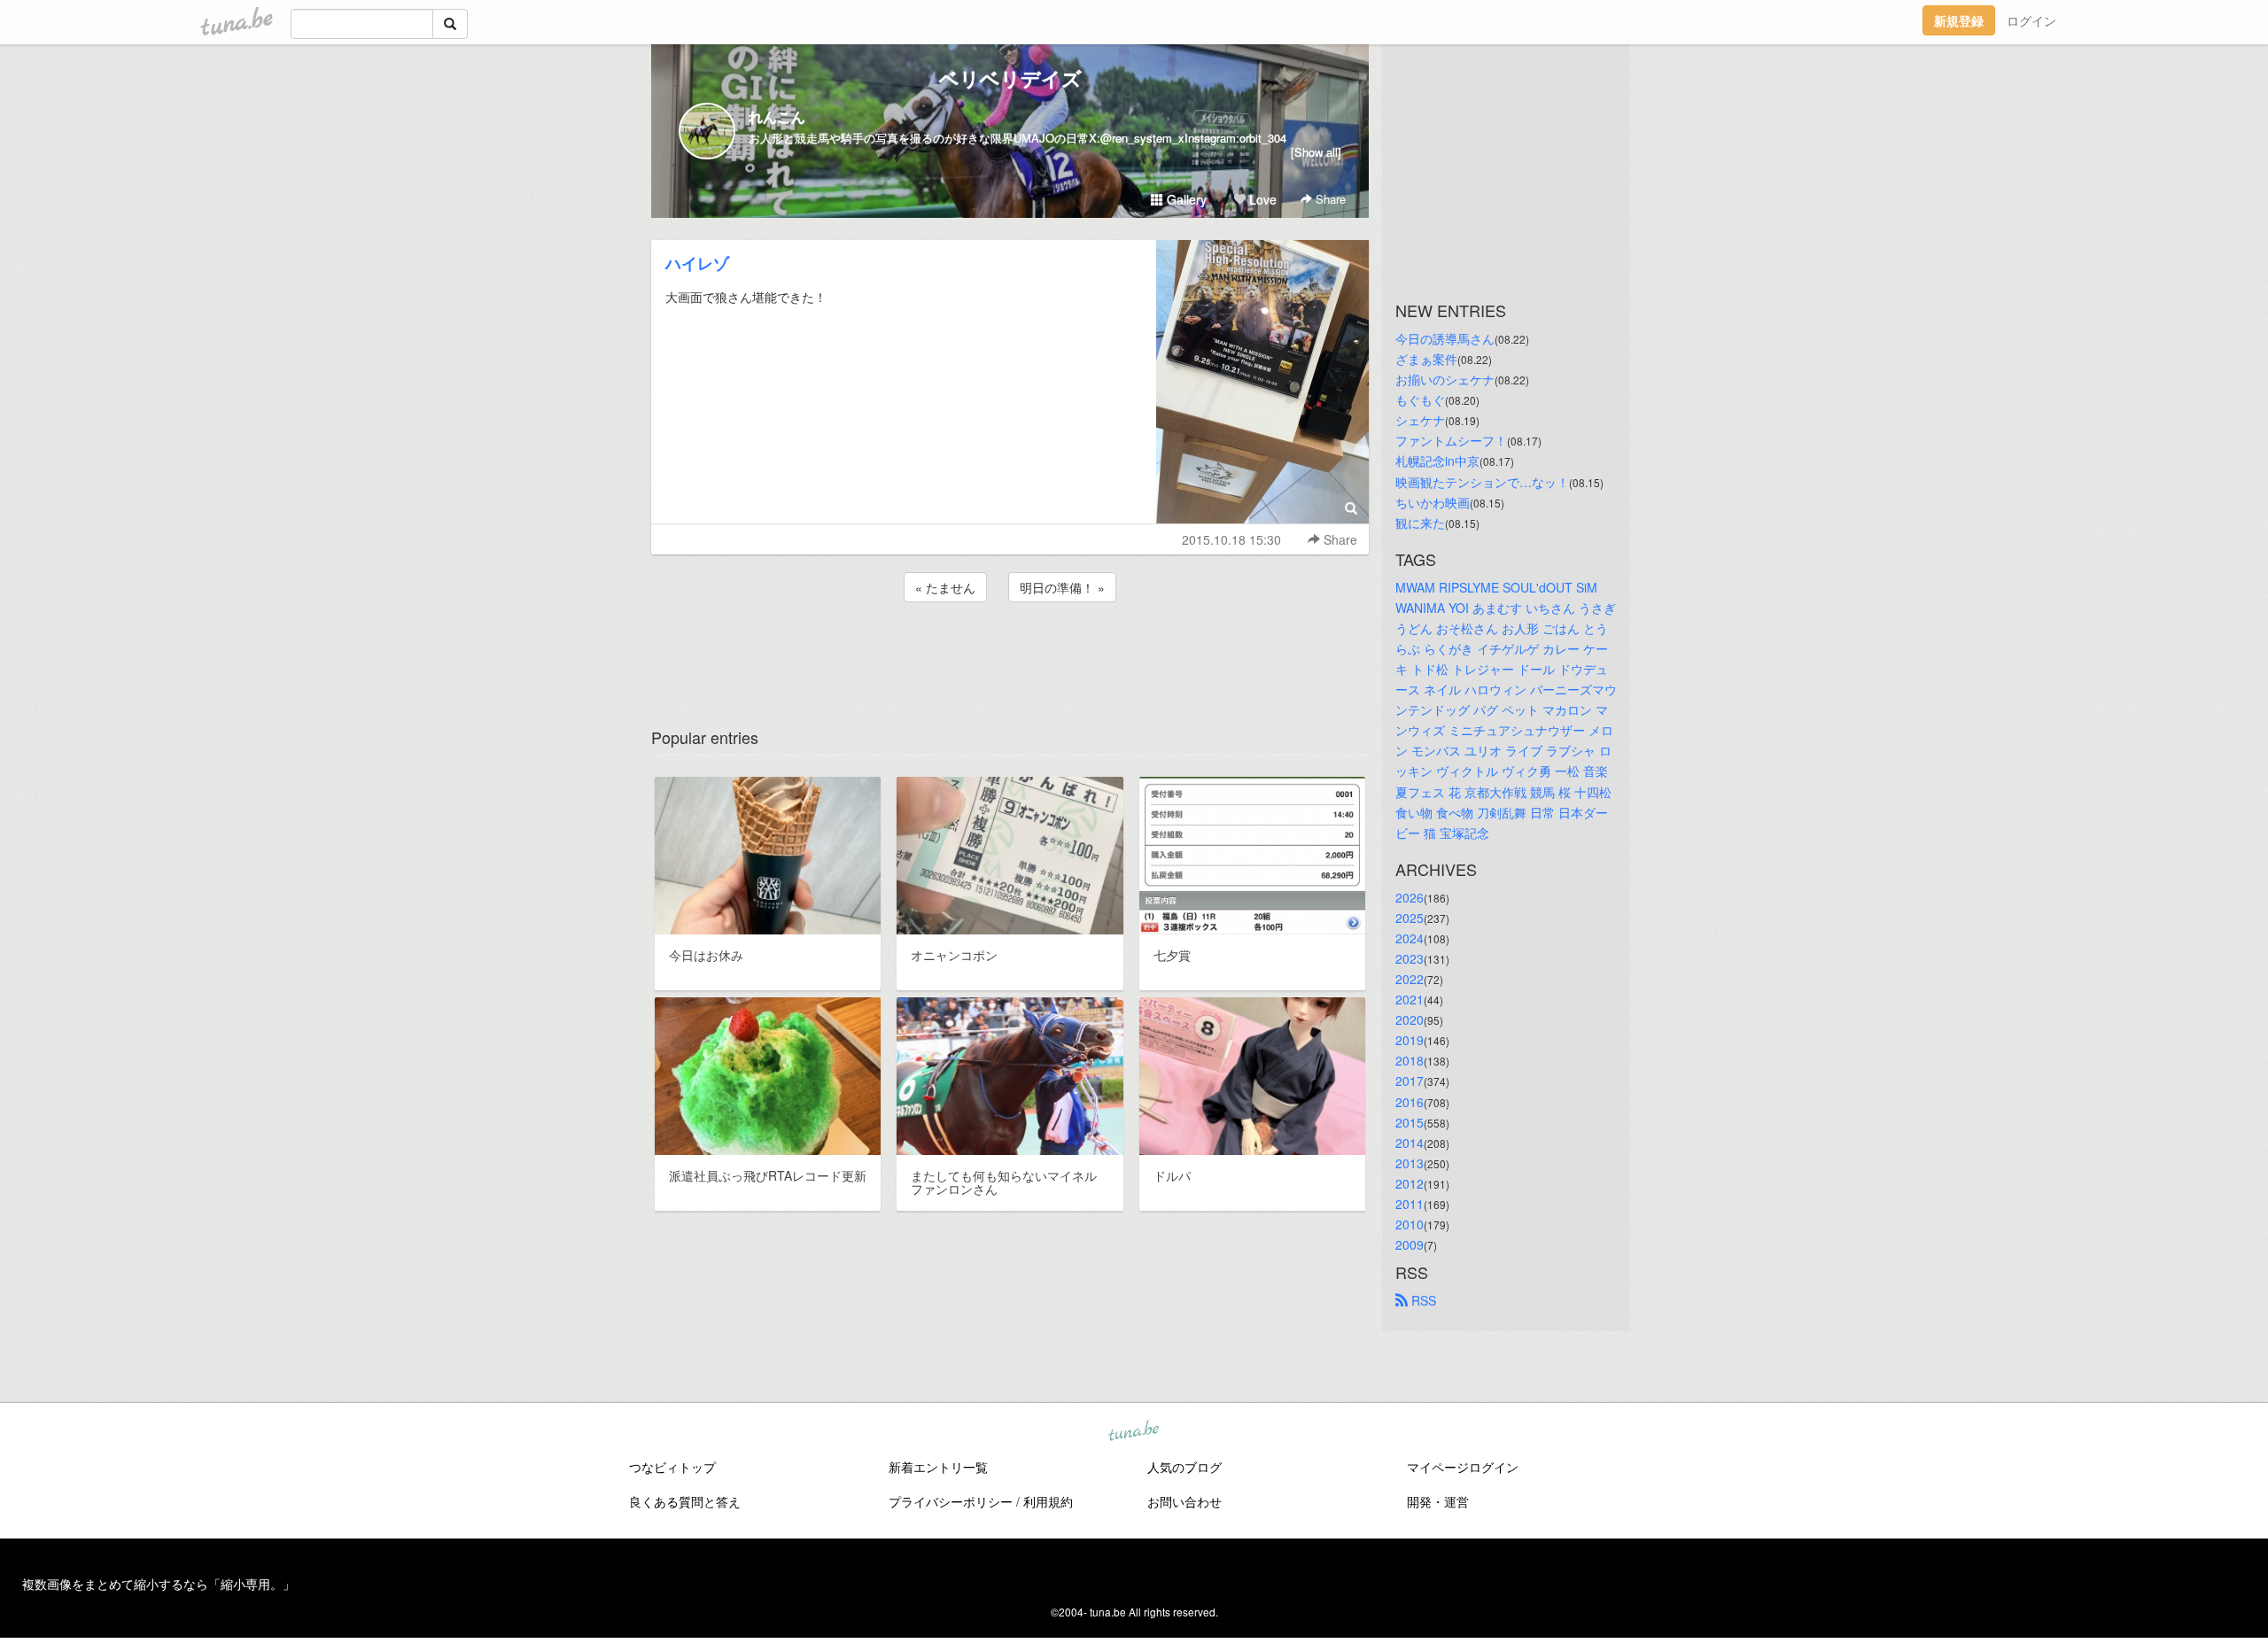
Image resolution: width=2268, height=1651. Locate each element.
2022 (1410, 979)
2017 (1410, 1081)
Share (1329, 199)
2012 (1410, 1183)
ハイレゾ (697, 263)
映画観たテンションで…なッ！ (1482, 482)
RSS (1422, 1300)
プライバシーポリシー (951, 1501)
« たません (945, 587)
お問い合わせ (1184, 1501)
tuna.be (1133, 1432)
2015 (1410, 1122)
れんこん (777, 116)
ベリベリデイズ (1010, 78)
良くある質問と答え (685, 1501)
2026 (1410, 897)
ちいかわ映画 (1433, 502)
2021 (1410, 999)
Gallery (1185, 199)
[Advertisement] (1010, 654)
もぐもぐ (1420, 399)
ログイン (2031, 20)
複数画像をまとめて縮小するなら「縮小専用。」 (159, 1584)
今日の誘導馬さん (1445, 338)
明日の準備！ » (1062, 587)
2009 (1410, 1244)
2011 (1410, 1204)
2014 (1410, 1143)
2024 (1410, 938)
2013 (1410, 1163)
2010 (1410, 1224)
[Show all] (1316, 152)
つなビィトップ (672, 1467)
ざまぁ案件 (1426, 359)
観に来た (1420, 523)
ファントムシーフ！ (1451, 440)
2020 (1410, 1019)
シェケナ (1420, 420)
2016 (1410, 1102)
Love (1261, 199)
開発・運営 (1438, 1501)
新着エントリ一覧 (938, 1467)
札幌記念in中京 (1437, 461)
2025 (1410, 918)
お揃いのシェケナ (1445, 379)
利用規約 (1048, 1501)
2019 (1410, 1040)
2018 (1410, 1060)
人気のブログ (1184, 1467)
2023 (1410, 958)
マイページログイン (1463, 1467)
